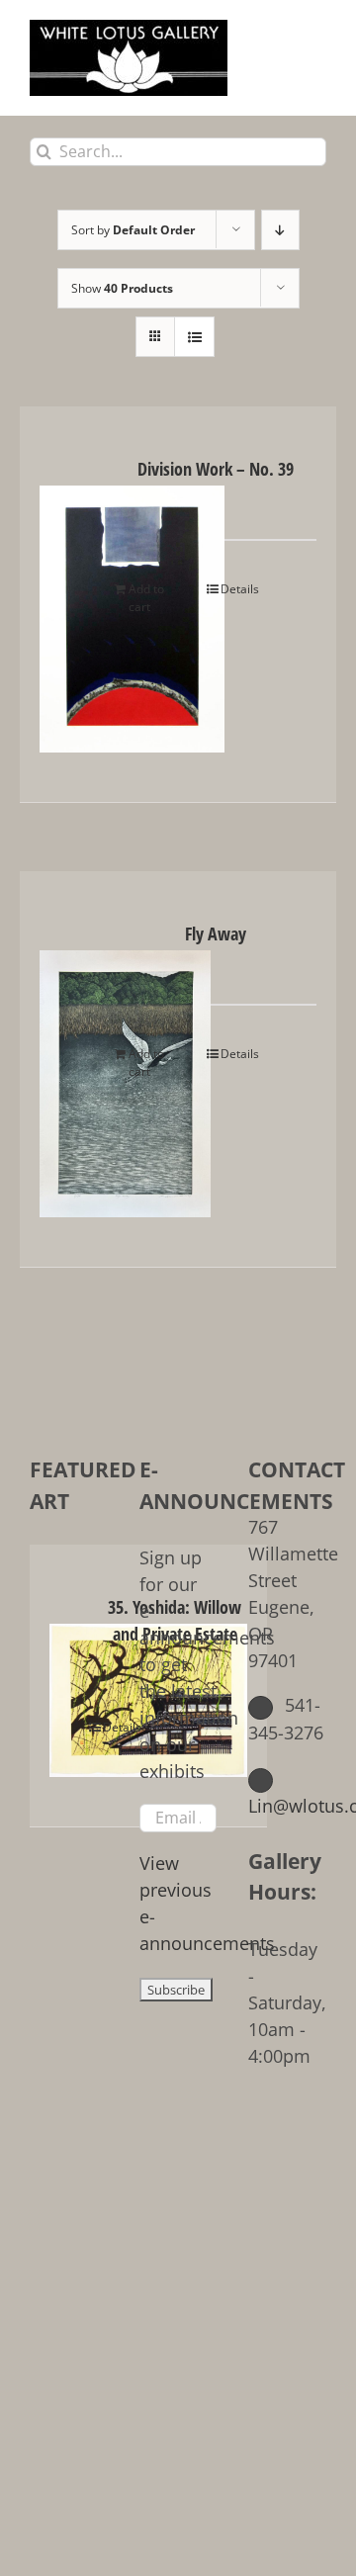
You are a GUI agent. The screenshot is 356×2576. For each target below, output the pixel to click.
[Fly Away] (71, 1069)
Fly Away (216, 933)
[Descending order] (280, 230)
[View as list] (194, 337)
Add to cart (146, 598)
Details (240, 589)
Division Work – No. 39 (216, 469)
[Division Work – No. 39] (71, 604)
